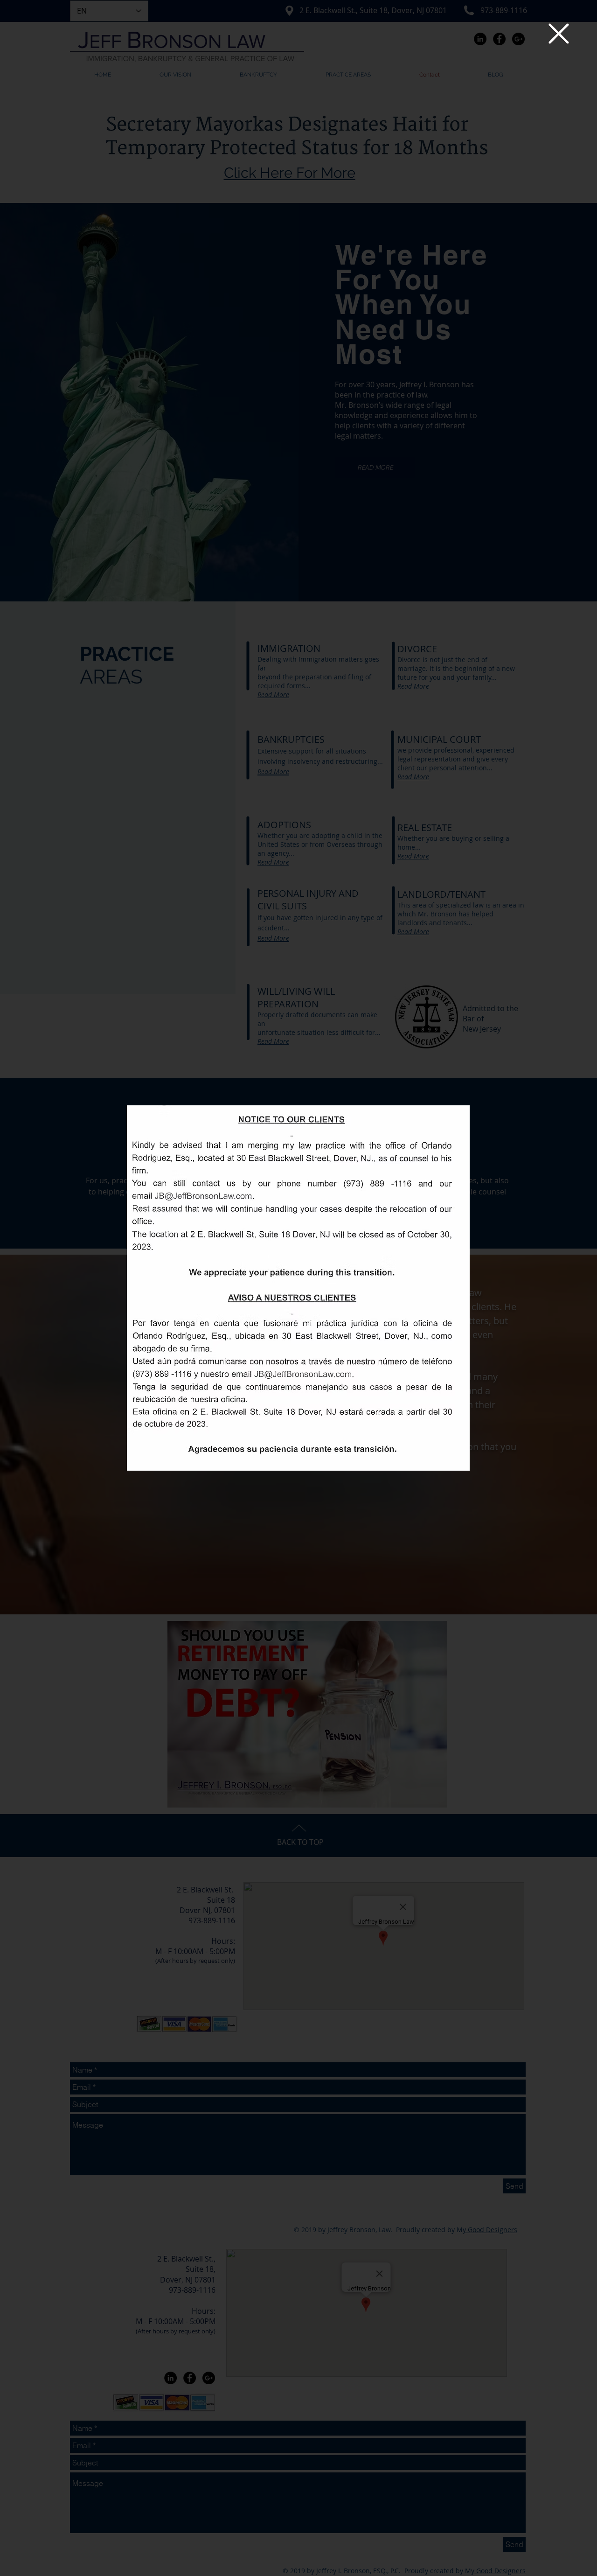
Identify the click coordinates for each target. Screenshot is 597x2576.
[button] (559, 34)
